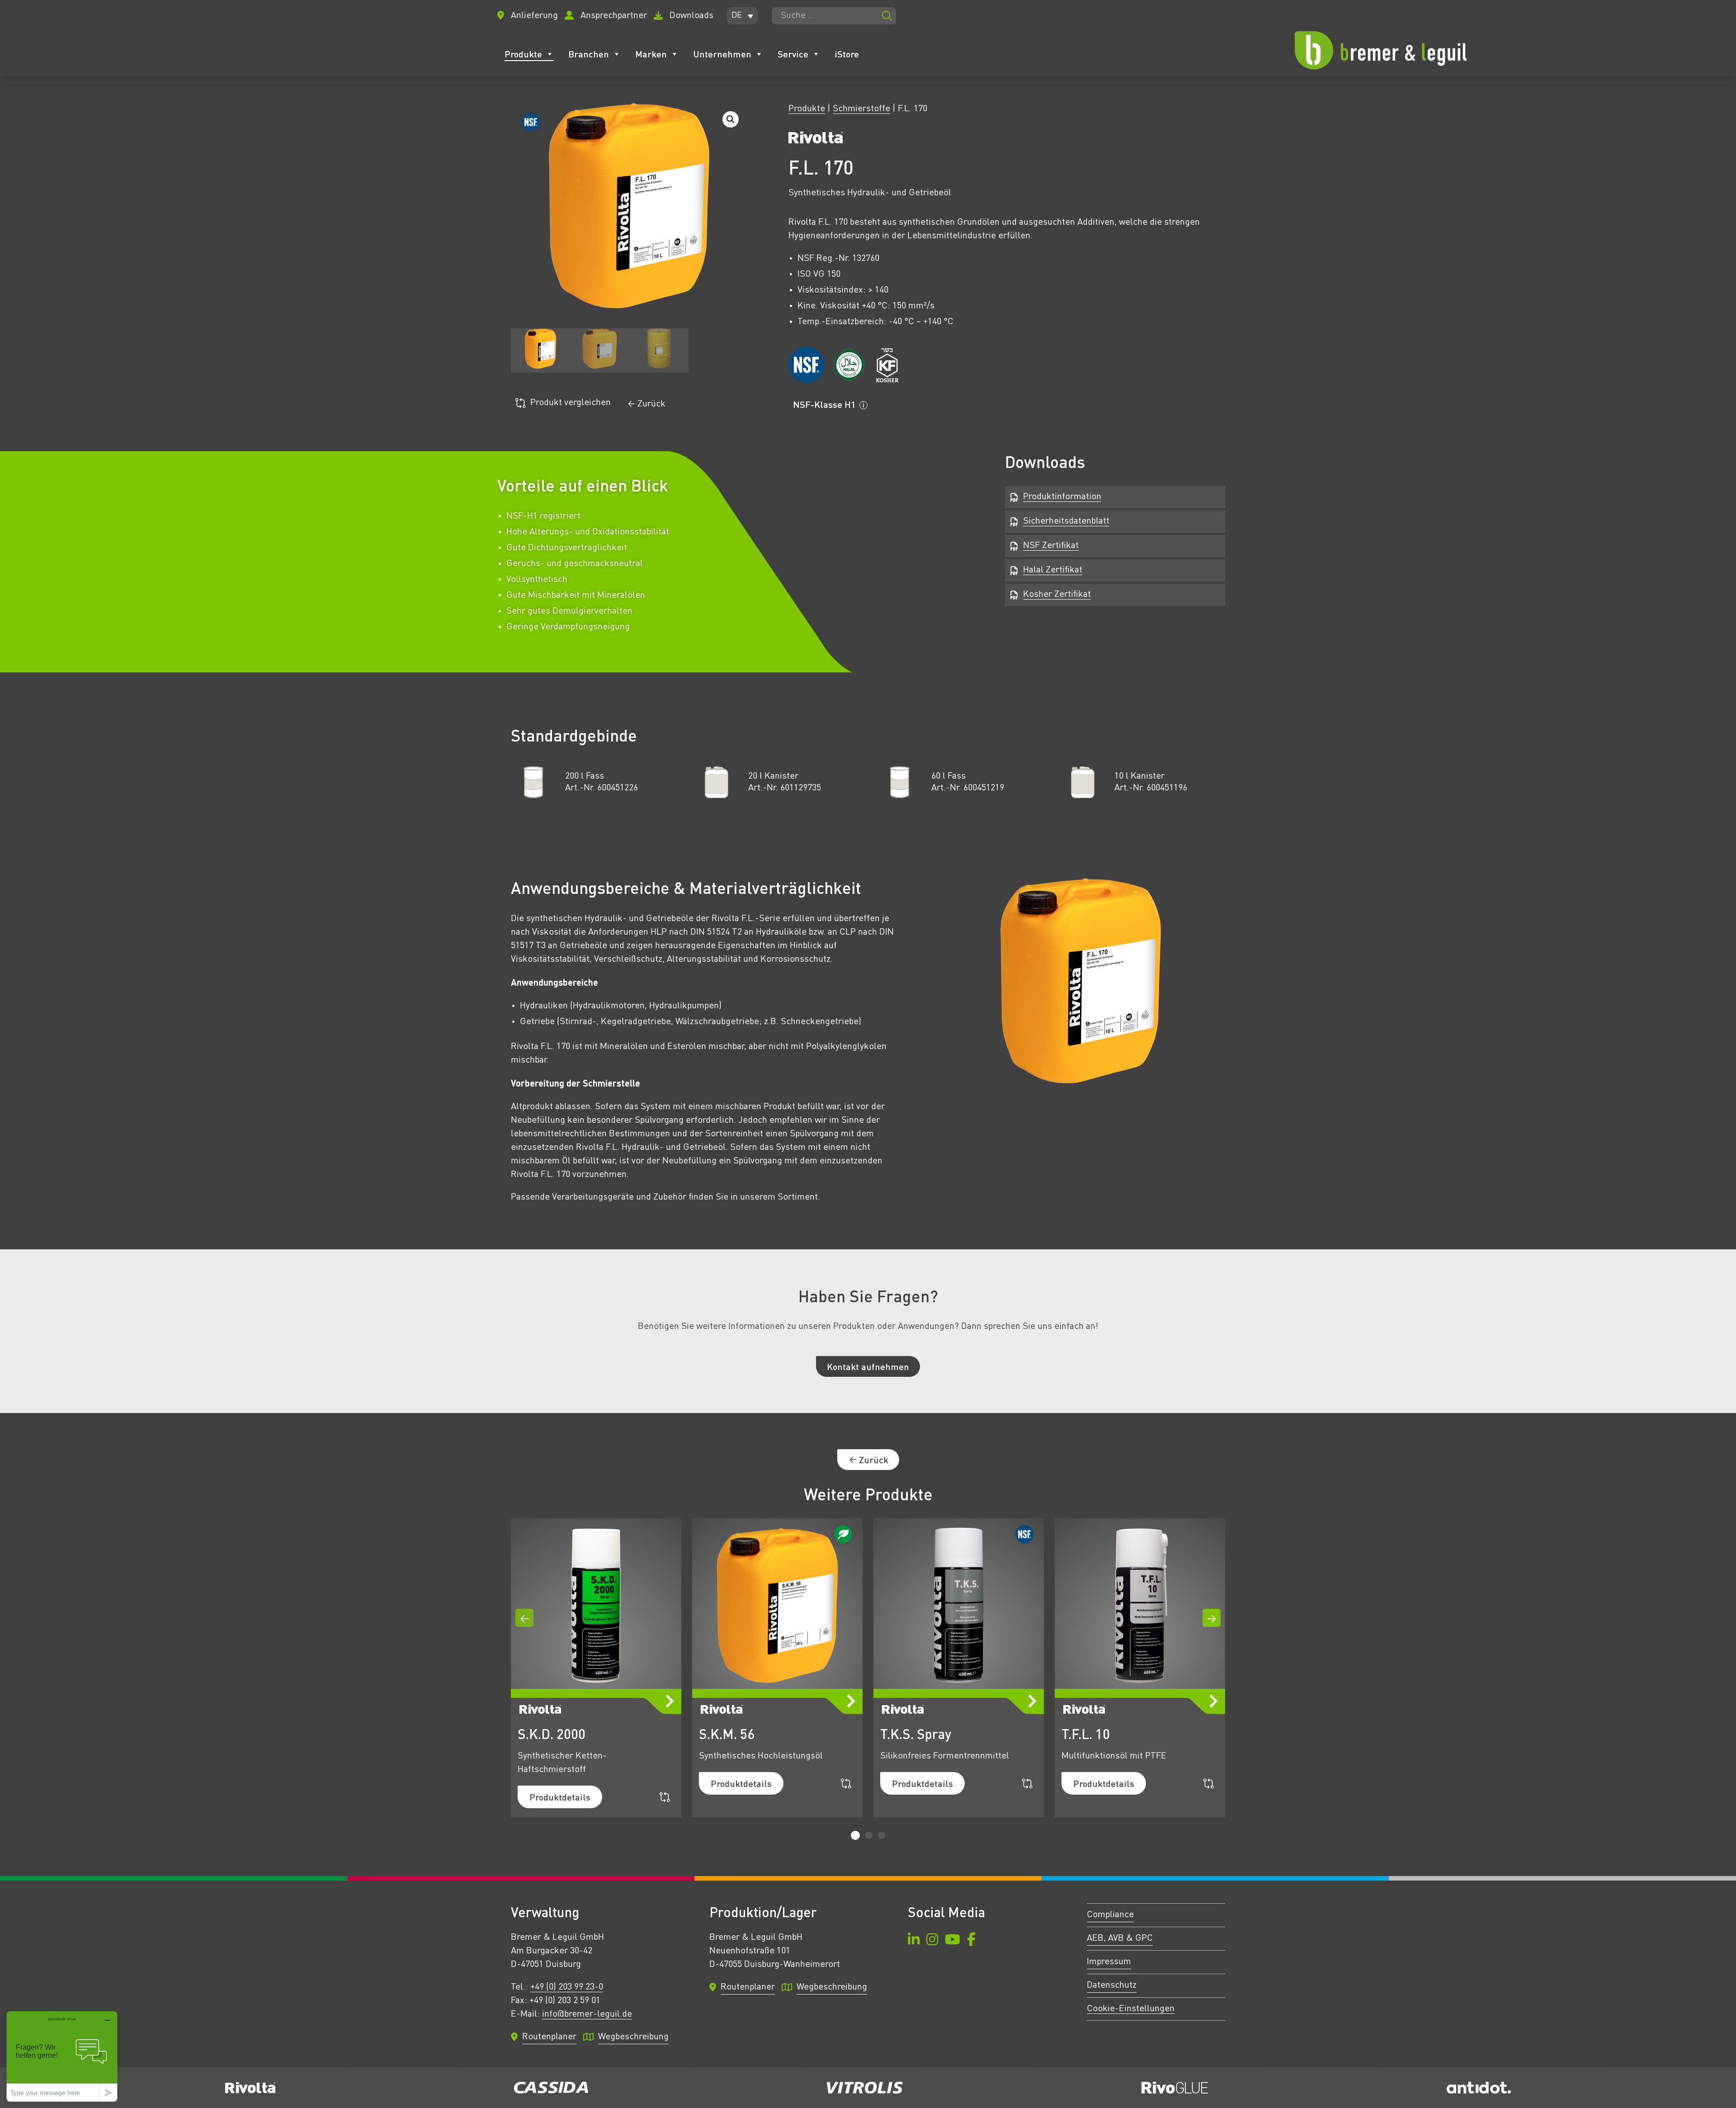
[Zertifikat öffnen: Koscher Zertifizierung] (887, 365)
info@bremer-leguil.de (587, 2014)
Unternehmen (722, 54)
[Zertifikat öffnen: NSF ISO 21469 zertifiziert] (806, 365)
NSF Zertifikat (1051, 546)
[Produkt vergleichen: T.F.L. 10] (1209, 1784)
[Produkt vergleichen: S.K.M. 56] (846, 1784)
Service (793, 54)
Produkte (523, 54)
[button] (742, 16)
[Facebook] (971, 1941)
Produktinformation (1062, 497)
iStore (847, 54)
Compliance (1110, 1915)
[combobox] (834, 16)
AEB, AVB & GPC (1120, 1938)
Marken (651, 54)
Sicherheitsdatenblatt (1066, 521)
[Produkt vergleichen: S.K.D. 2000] (665, 1797)
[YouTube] (953, 1941)
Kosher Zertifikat (1057, 595)
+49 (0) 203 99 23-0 (567, 1987)
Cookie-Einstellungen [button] (1131, 2009)
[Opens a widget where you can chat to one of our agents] (62, 2056)
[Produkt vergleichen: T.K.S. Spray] (1027, 1784)
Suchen (887, 16)
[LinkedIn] (914, 1941)
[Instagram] (932, 1941)
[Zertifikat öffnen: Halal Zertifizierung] (849, 365)
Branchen (589, 54)
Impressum (1109, 1962)
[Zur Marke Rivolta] (816, 140)
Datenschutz (1112, 1985)
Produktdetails (560, 1797)
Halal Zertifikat (1053, 570)
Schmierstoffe (861, 109)
